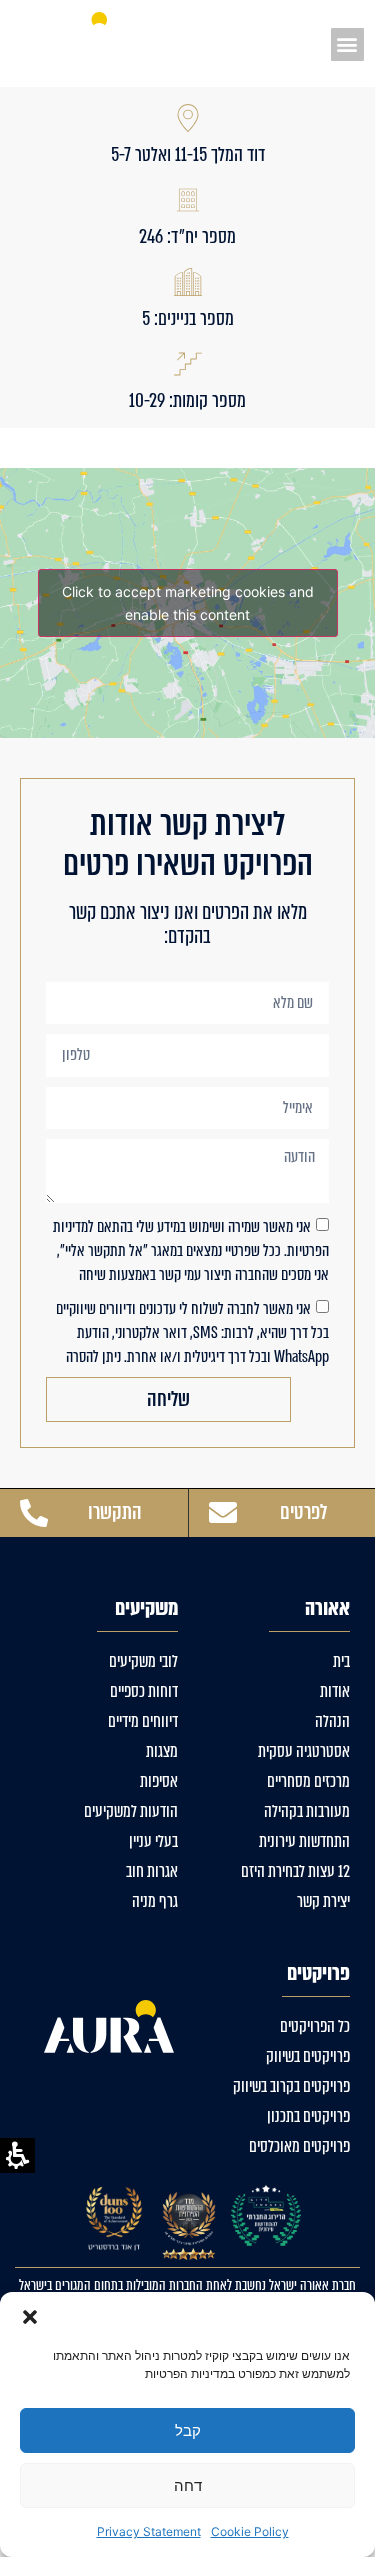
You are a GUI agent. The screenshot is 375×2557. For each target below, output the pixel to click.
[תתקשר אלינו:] (34, 1513)
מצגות (162, 1751)
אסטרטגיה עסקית (304, 1751)
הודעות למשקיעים (131, 1811)
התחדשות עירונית (304, 1841)
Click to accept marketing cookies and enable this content (188, 603)
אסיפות (159, 1781)
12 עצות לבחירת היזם (295, 1871)
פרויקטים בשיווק (308, 2056)
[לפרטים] (223, 1513)
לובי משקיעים (143, 1661)
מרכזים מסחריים (308, 1781)
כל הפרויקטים (315, 2026)
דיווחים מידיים (143, 1721)
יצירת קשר (323, 1901)
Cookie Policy (250, 2531)
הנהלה (332, 1721)
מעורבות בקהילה (307, 1811)
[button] (30, 2317)
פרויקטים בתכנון (308, 2116)
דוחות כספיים (144, 1691)
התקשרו (115, 1512)
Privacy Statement (149, 2531)
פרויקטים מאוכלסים (299, 2146)
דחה (188, 2485)
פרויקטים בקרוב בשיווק (291, 2086)
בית (341, 1661)
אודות (335, 1691)
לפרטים (303, 1512)
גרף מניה (155, 1901)
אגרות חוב (152, 1871)
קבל (188, 2430)
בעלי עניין (153, 1841)
